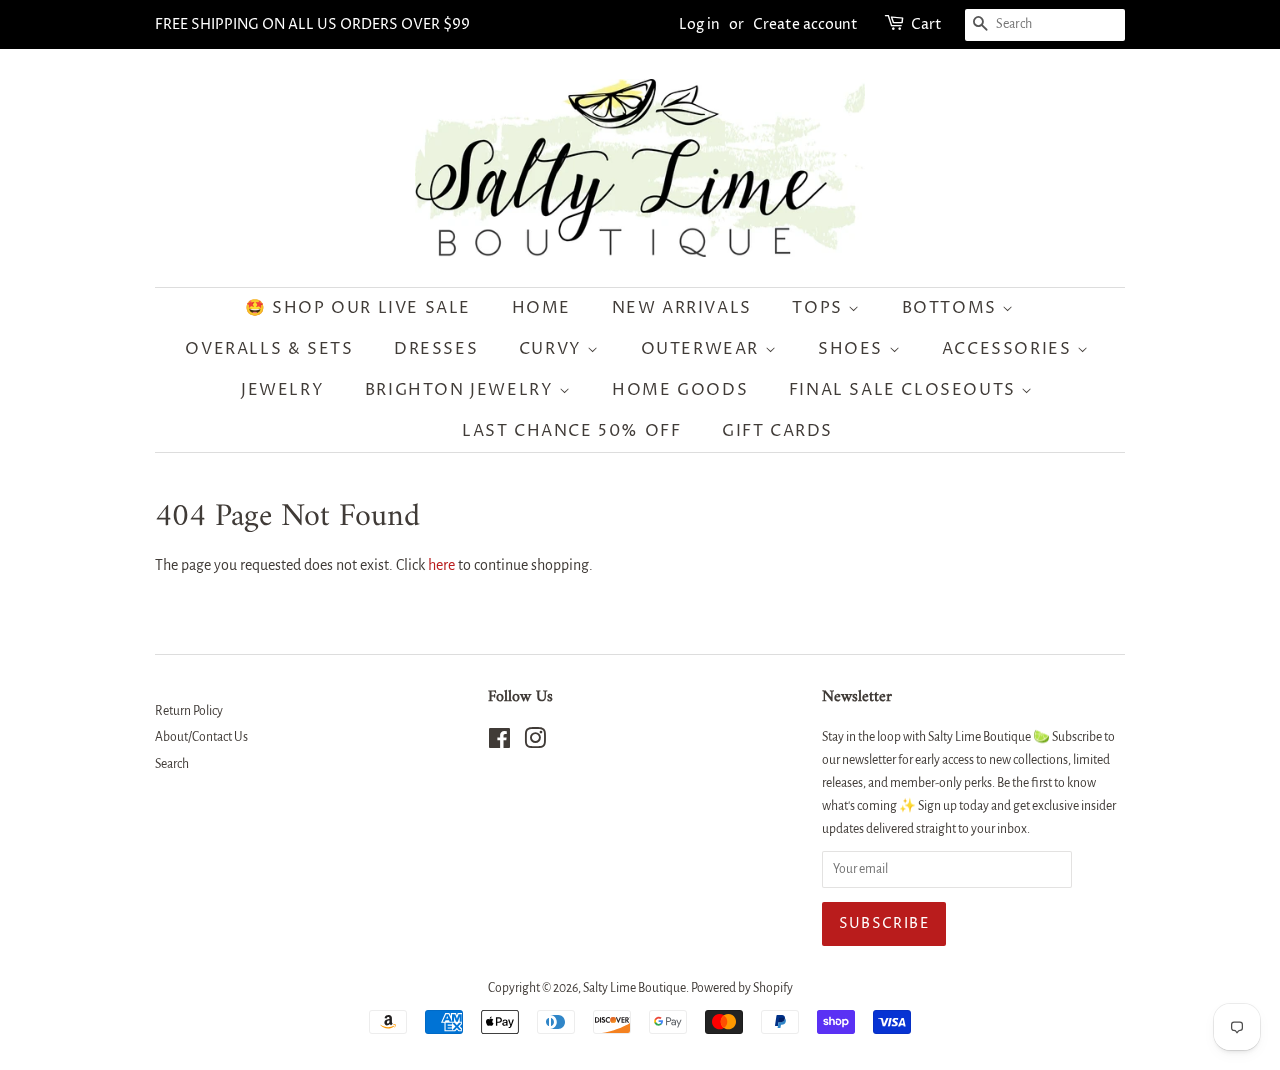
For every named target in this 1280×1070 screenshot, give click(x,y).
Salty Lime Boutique (634, 988)
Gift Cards (777, 431)
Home (541, 308)
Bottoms (952, 308)
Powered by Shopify (742, 988)
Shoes (853, 349)
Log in (699, 24)
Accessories (1009, 349)
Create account (805, 24)
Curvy (553, 349)
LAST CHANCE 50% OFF (571, 431)
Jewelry (282, 390)
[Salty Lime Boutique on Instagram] (535, 743)
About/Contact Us (201, 737)
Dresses (436, 349)
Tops (820, 308)
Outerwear (703, 349)
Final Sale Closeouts (905, 390)
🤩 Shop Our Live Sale (358, 308)
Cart (926, 24)
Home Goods (680, 390)
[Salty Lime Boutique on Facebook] (499, 743)
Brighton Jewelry (462, 390)
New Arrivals (682, 308)
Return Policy (189, 711)
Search (172, 764)
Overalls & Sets (269, 349)
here (441, 565)
